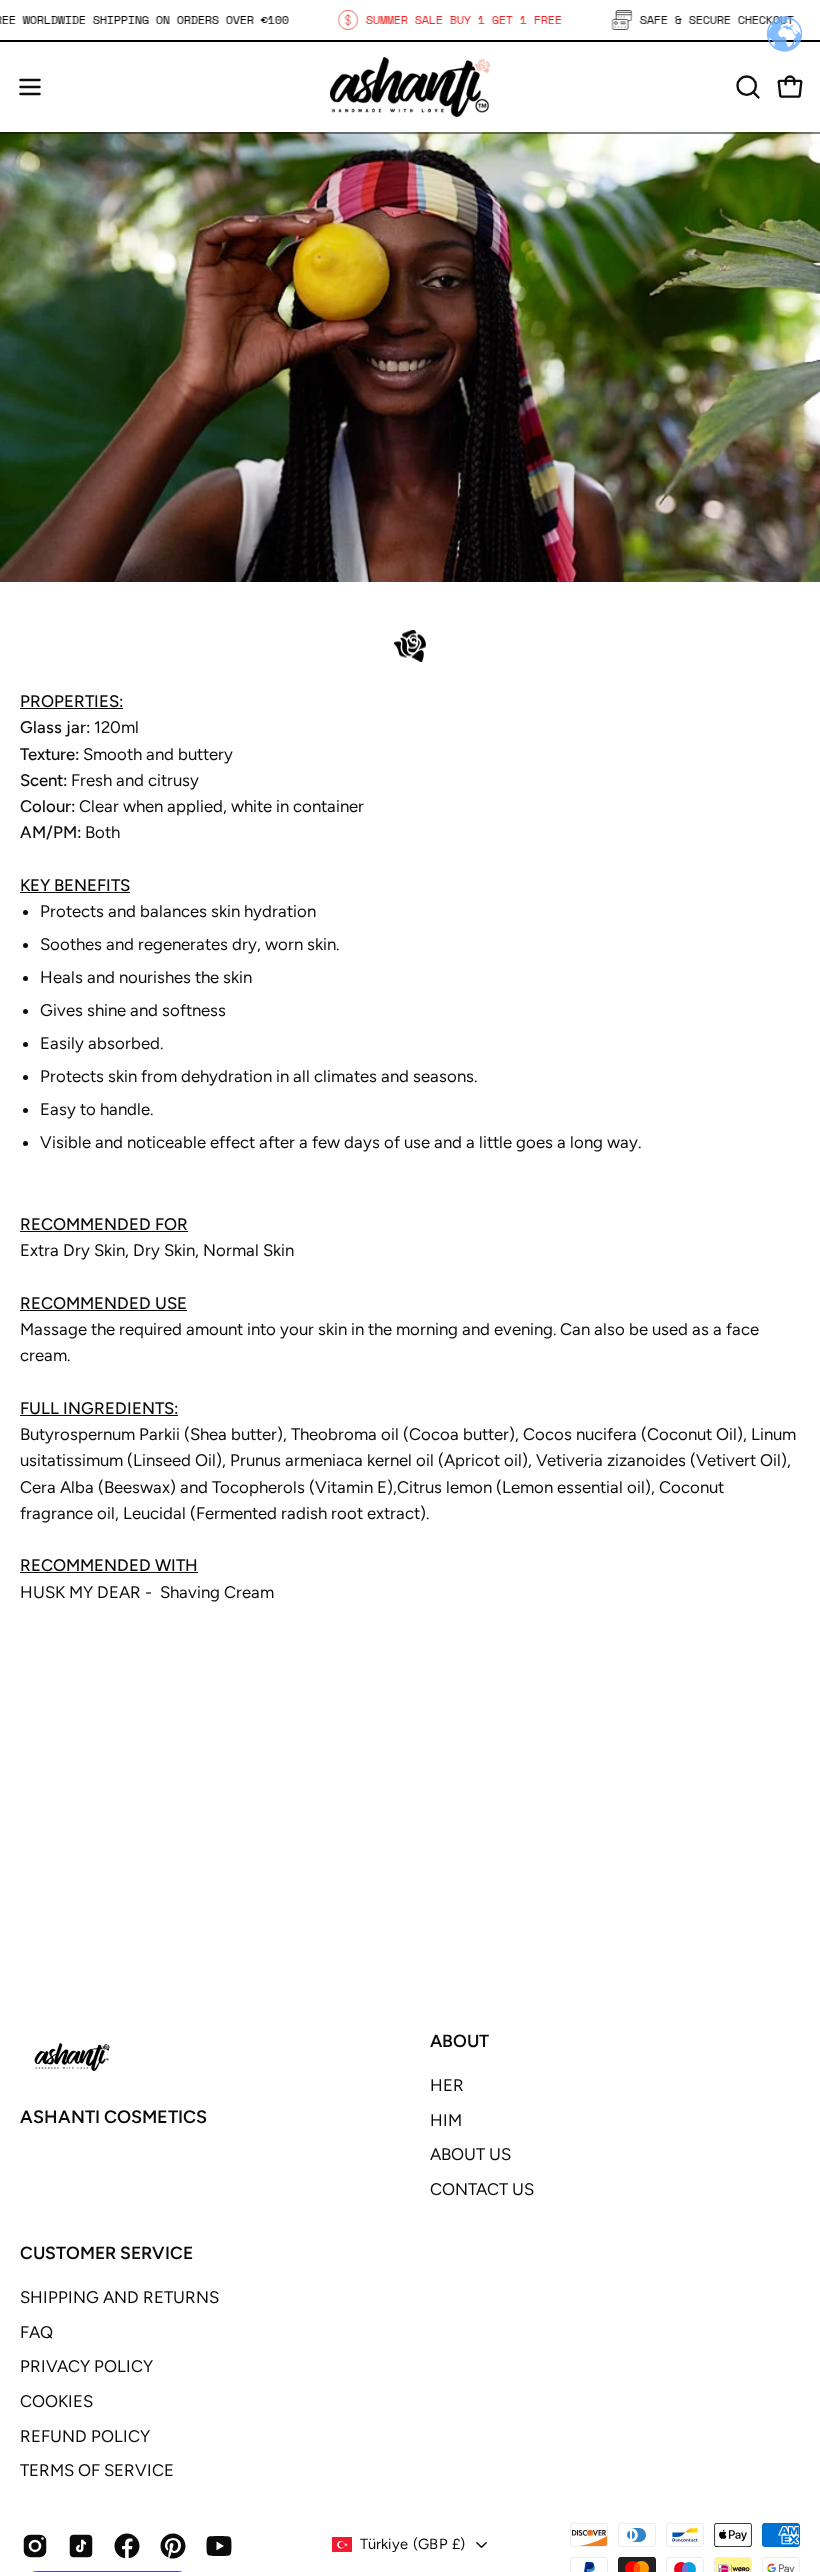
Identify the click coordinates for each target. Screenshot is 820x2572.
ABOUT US (470, 2154)
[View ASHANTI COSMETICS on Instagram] (35, 2546)
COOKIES (56, 2401)
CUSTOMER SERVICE (106, 2252)
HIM (446, 2120)
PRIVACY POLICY (86, 2366)
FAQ (36, 2332)
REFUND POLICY (85, 2436)
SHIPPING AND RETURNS (119, 2297)
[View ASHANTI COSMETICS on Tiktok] (81, 2546)
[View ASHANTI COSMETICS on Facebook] (127, 2546)
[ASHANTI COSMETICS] (410, 87)
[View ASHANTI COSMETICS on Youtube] (219, 2546)
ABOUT (459, 2040)
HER (447, 2085)
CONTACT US (482, 2189)
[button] (746, 87)
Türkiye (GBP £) (412, 2544)
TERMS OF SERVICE (97, 2470)
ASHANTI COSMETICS (113, 2117)
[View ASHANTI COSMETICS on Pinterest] (173, 2546)
